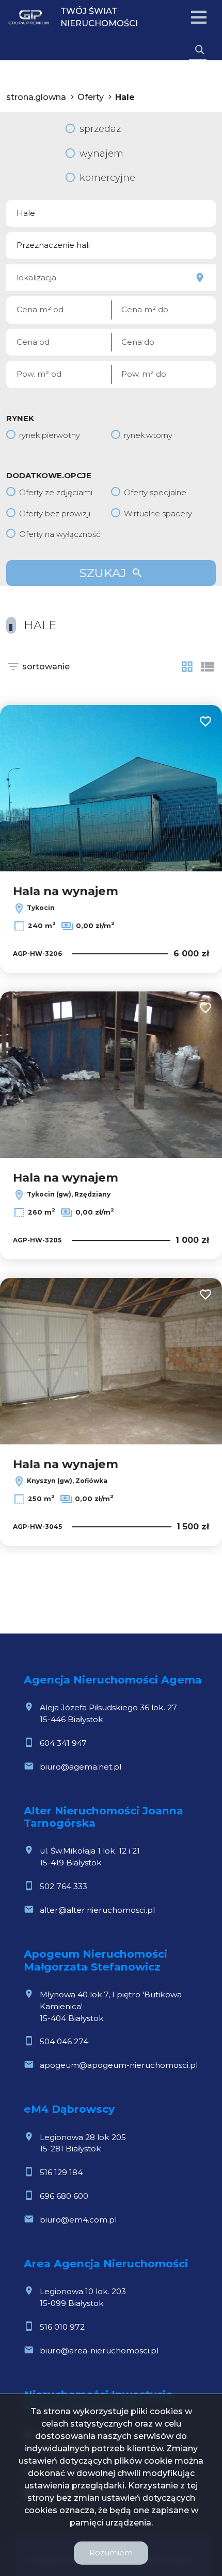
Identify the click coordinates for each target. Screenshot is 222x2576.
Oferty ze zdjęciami (56, 492)
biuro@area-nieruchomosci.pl (99, 2351)
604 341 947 (63, 1743)
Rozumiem (111, 2553)
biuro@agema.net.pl (81, 1767)
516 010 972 (62, 2327)
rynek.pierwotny (50, 435)
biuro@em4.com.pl (78, 2220)
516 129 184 (61, 2172)
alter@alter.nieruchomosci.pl (97, 1910)
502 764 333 (64, 1886)
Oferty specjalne (155, 492)
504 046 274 (64, 2041)
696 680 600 (64, 2196)
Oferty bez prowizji (55, 513)
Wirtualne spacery (158, 513)
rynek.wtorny (148, 435)
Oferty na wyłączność (60, 534)
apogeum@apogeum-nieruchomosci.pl (119, 2065)
